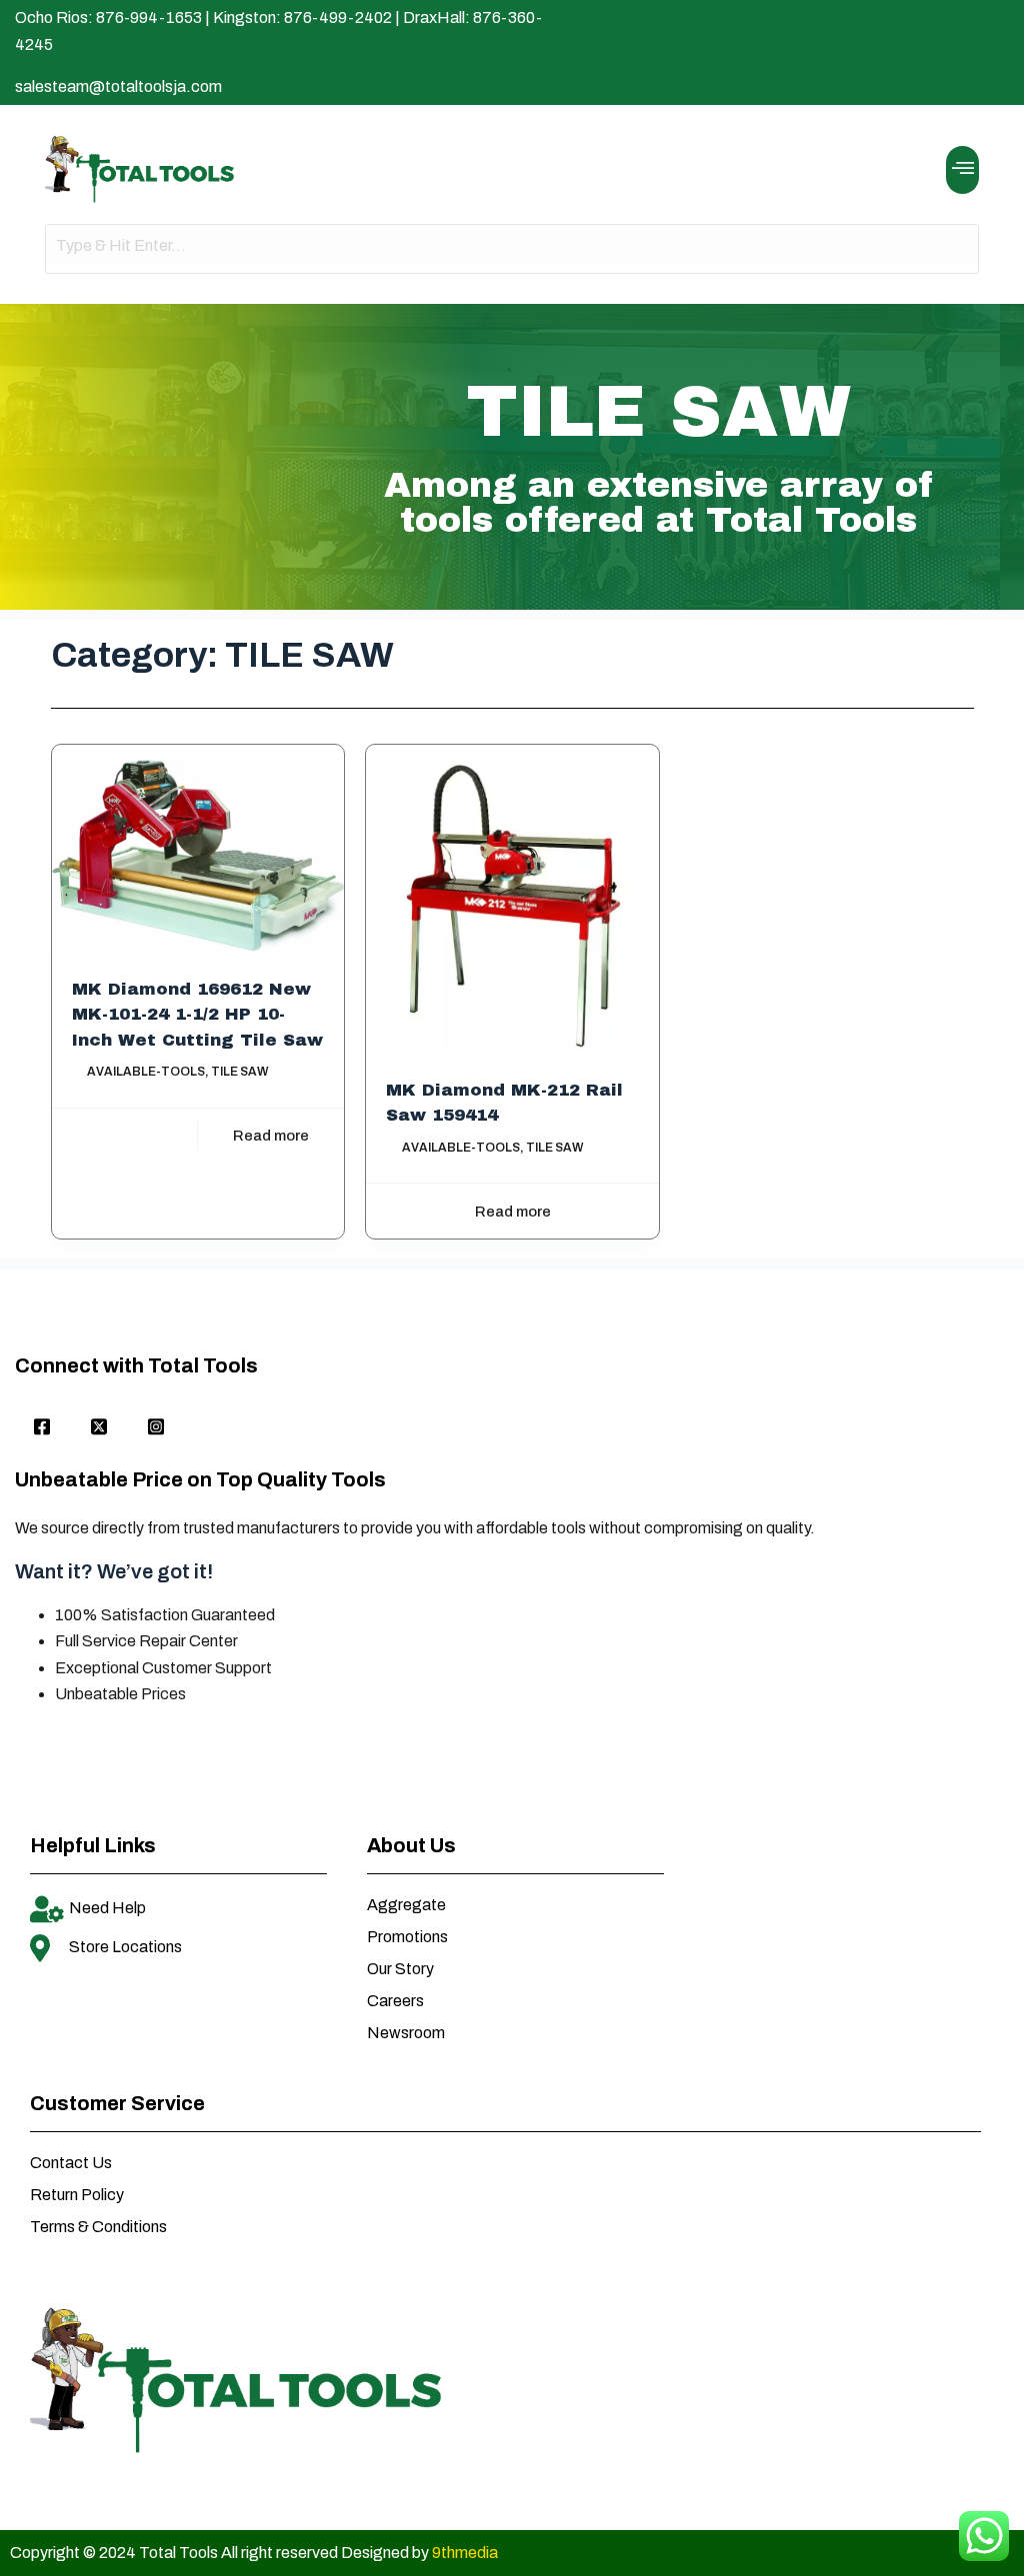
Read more (271, 1136)
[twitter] (99, 1428)
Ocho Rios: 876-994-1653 (108, 17)
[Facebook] (42, 1428)
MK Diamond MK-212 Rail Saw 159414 (504, 1103)
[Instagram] (156, 1428)
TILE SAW (239, 1072)
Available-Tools (146, 1072)
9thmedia (465, 2553)
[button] (962, 169)
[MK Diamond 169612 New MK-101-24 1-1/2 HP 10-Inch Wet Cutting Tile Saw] (198, 855)
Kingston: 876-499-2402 (302, 17)
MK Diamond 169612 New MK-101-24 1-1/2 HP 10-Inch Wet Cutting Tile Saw (197, 1015)
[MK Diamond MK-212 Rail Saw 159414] (512, 906)
